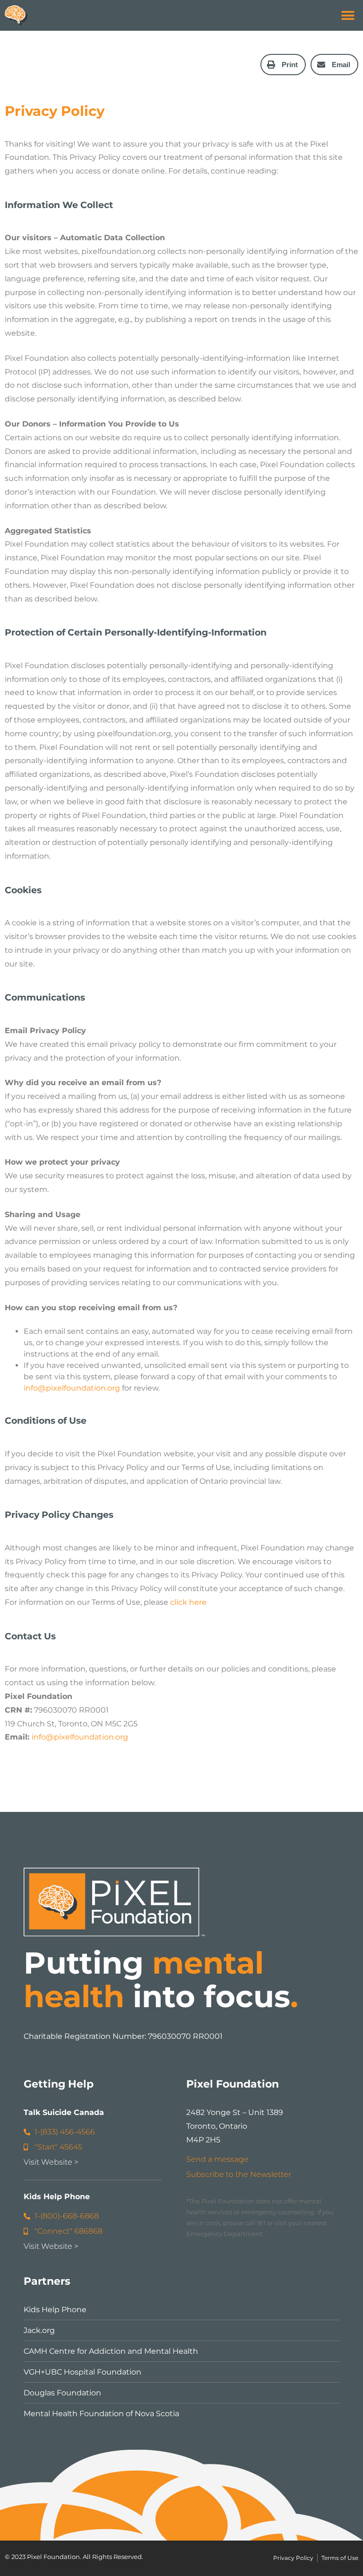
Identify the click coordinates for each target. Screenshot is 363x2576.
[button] (348, 15)
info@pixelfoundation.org (72, 1388)
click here (188, 1602)
